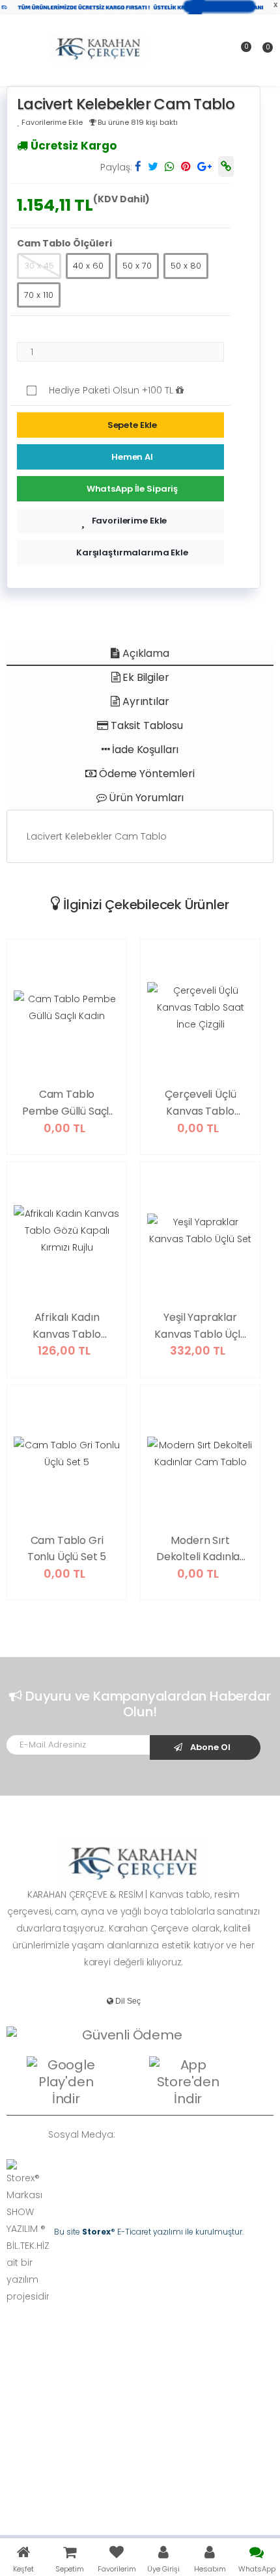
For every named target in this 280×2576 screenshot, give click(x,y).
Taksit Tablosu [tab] (146, 725)
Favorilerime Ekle (130, 521)
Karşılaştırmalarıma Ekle (132, 552)
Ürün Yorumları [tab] (146, 798)
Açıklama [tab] (145, 653)
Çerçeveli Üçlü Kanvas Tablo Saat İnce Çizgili (200, 1103)
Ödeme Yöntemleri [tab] (145, 774)
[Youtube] (210, 2135)
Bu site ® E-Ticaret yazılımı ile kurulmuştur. (149, 2232)
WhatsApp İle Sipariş (132, 489)
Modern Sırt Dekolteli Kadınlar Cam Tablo (200, 1549)
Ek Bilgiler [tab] (144, 677)
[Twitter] (171, 2135)
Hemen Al (132, 457)
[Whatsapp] (132, 2135)
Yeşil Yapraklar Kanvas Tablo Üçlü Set (200, 1326)
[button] (263, 52)
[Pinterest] (229, 2135)
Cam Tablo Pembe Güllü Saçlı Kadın (67, 1103)
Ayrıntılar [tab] (144, 701)
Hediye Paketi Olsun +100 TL (112, 390)
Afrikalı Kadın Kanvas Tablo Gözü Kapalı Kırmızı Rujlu (66, 1326)
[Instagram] (190, 2135)
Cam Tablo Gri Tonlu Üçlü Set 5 (67, 1549)
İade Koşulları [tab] (145, 750)
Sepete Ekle (133, 425)
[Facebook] (151, 2135)
